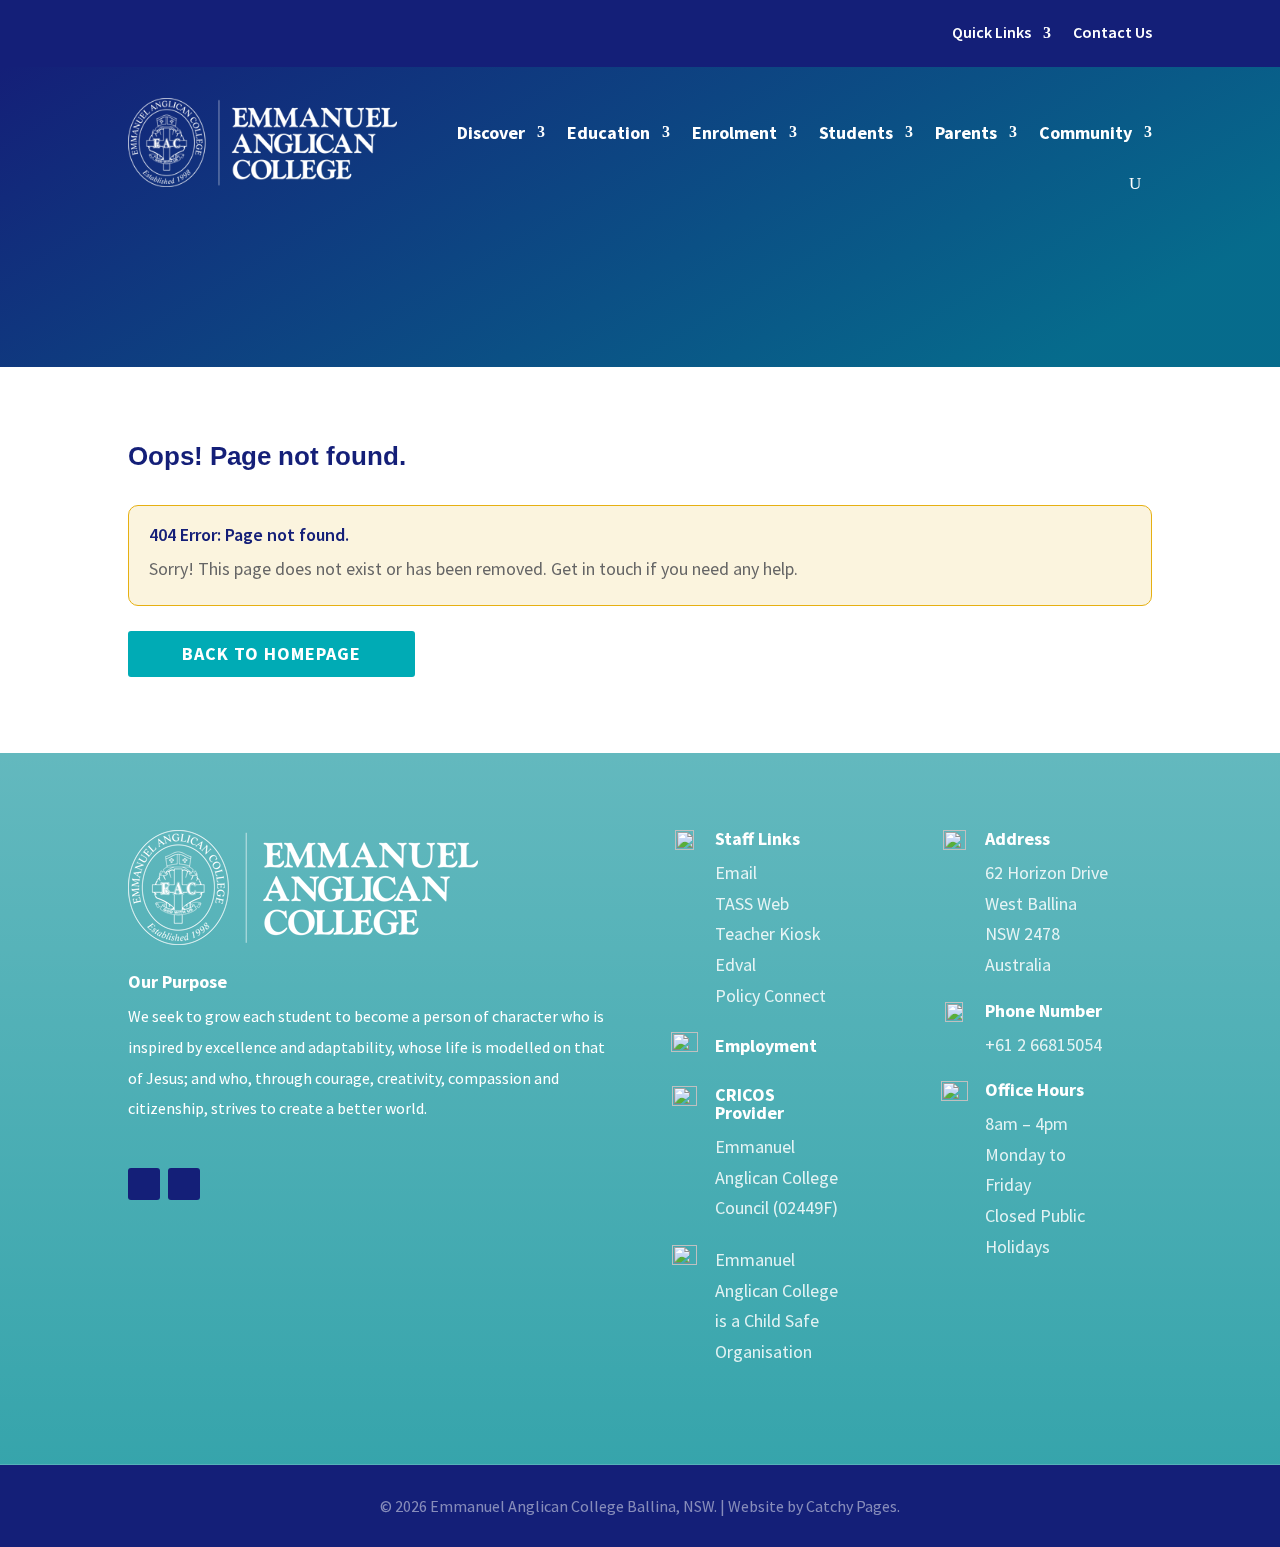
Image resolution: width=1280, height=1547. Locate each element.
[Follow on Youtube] (184, 1184)
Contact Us (1112, 32)
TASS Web (752, 903)
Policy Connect (770, 995)
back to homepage (271, 653)
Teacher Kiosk (768, 933)
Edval (735, 964)
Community (1085, 132)
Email (736, 872)
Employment (766, 1045)
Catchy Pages (851, 1506)
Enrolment (734, 132)
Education (608, 132)
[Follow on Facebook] (144, 1184)
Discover (491, 132)
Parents (966, 132)
